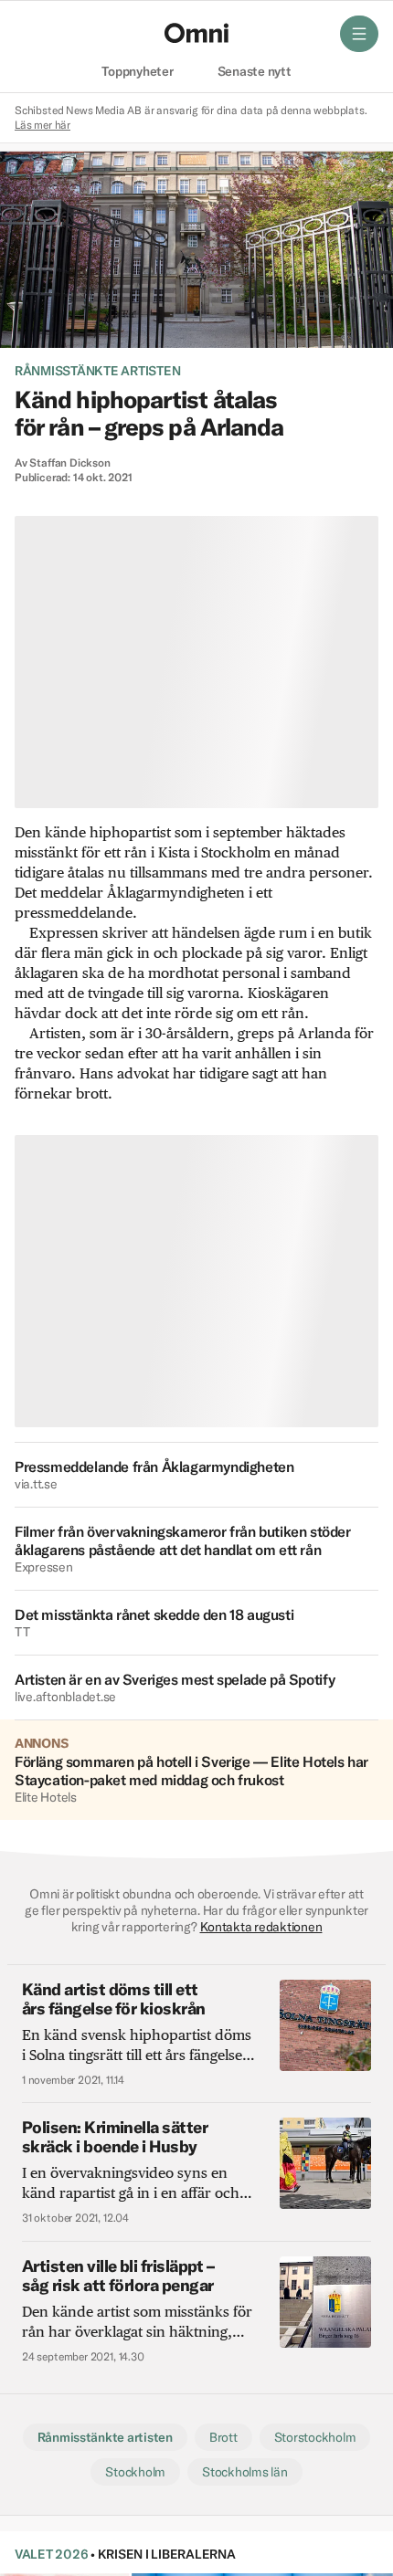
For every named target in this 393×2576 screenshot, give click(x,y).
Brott (223, 2437)
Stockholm (135, 2472)
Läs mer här (42, 125)
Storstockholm (315, 2437)
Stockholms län (244, 2472)
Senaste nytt (255, 72)
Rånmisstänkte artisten (97, 371)
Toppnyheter (137, 72)
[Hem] (196, 33)
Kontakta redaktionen (261, 1927)
